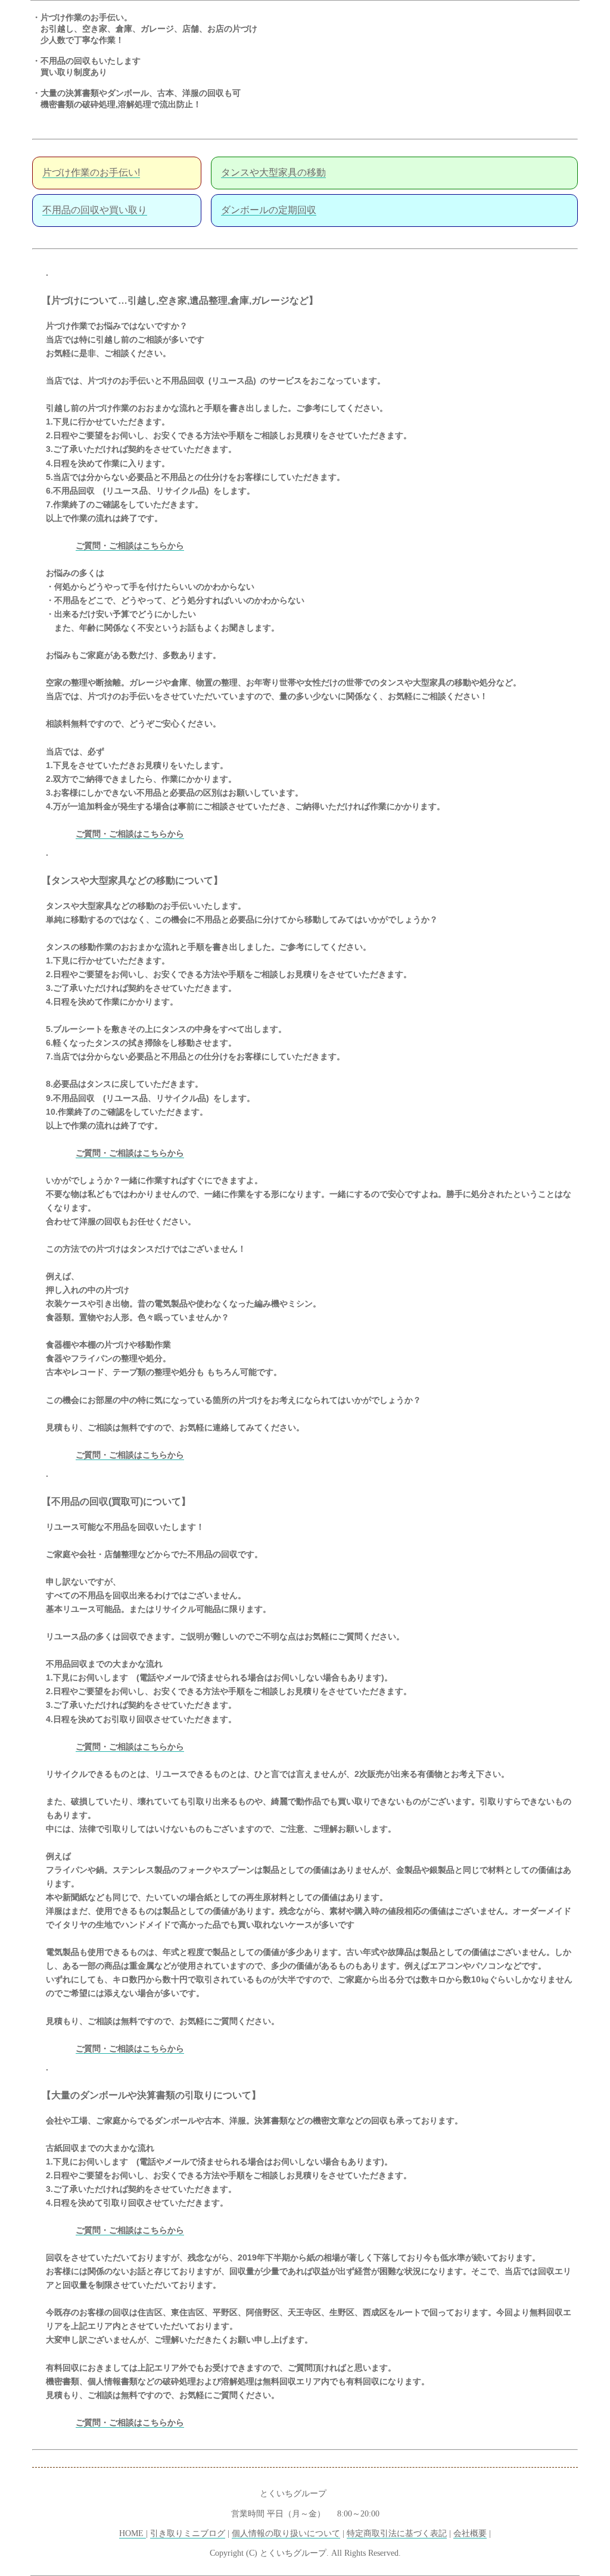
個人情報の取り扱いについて (286, 2533)
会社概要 (470, 2533)
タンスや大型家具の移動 (273, 172)
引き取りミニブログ (188, 2533)
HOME (133, 2533)
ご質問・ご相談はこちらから (130, 545)
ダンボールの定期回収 (269, 210)
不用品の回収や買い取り (95, 210)
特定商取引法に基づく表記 (397, 2533)
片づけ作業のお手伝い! (91, 172)
